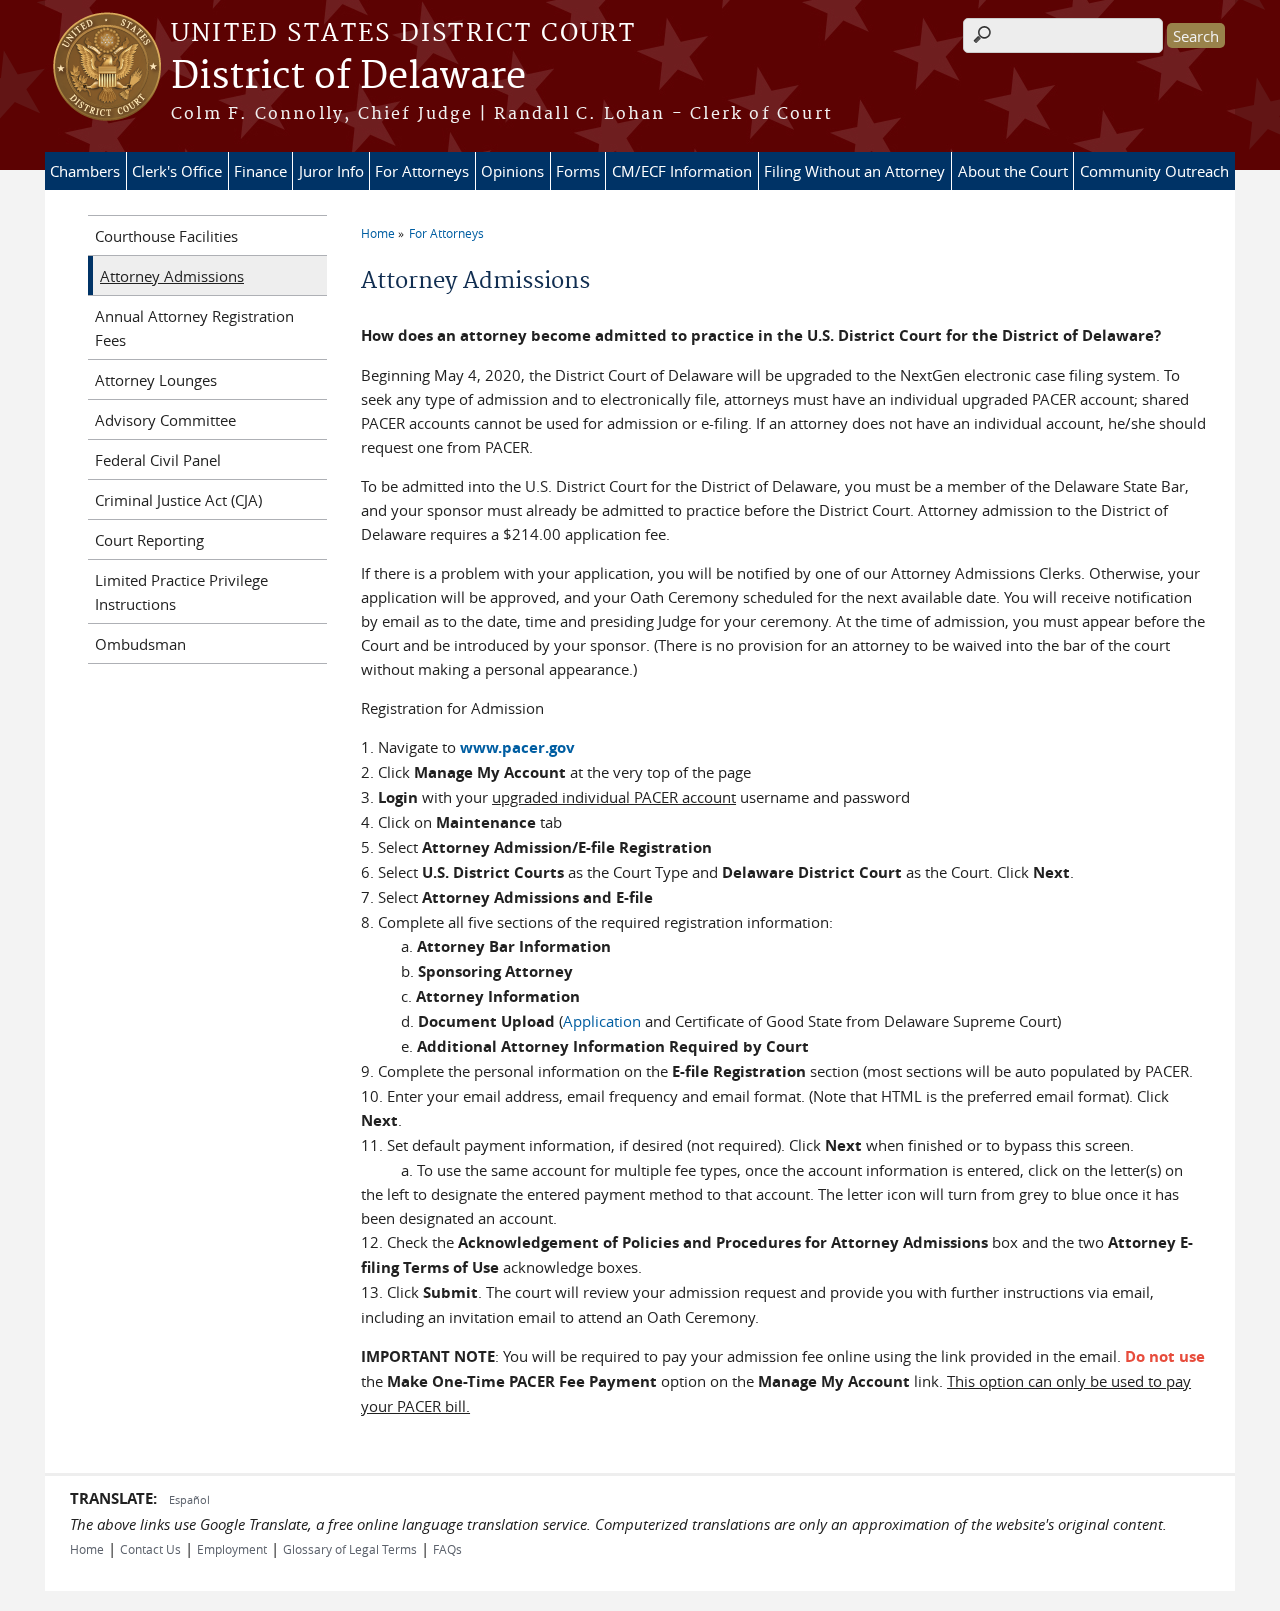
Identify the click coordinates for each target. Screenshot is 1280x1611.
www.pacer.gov (517, 747)
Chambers (85, 171)
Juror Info (331, 171)
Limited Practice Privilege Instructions (181, 592)
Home (378, 233)
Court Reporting (149, 540)
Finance (260, 171)
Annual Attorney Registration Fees (194, 328)
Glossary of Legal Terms (350, 1549)
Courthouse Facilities (166, 236)
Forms (578, 171)
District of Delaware (348, 77)
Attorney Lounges (156, 380)
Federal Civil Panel (158, 460)
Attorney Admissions (172, 276)
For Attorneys (422, 171)
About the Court (1013, 171)
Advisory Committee (165, 420)
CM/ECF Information (682, 171)
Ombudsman (140, 644)
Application (602, 1021)
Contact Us (150, 1549)
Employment (232, 1549)
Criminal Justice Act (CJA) (178, 500)
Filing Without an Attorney (854, 171)
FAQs (447, 1549)
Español (189, 1499)
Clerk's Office (177, 171)
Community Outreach (1154, 171)
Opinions (512, 171)
